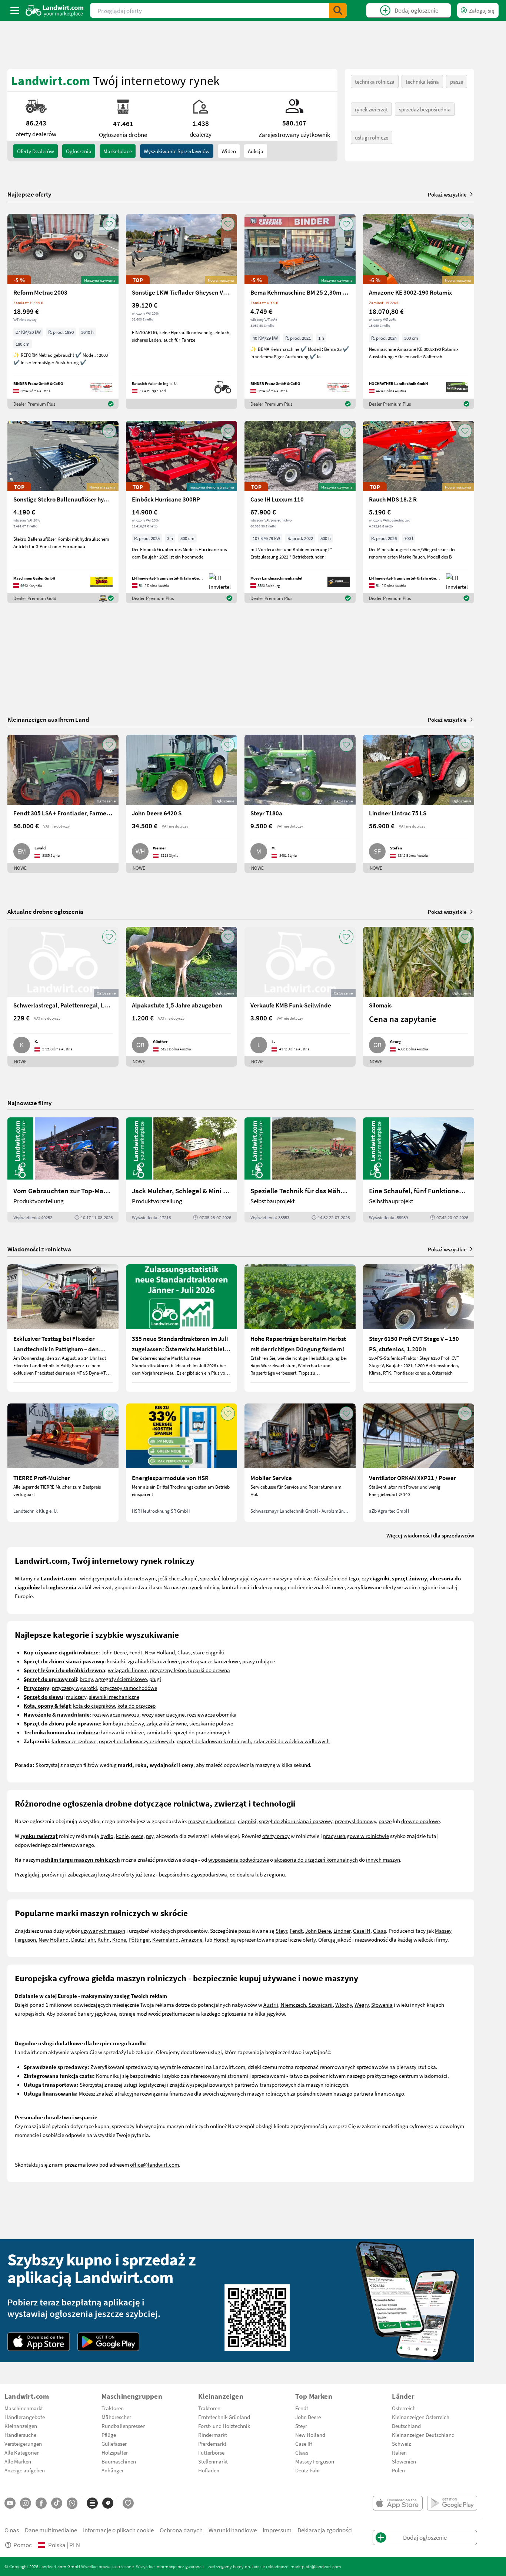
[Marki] (108, 2503)
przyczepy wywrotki (74, 1688)
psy (150, 1836)
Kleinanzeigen (21, 2426)
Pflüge (109, 2435)
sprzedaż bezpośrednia (425, 109)
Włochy (344, 2005)
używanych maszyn (103, 1931)
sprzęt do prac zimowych (202, 1732)
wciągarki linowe (128, 1670)
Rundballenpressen (124, 2426)
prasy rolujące (259, 1661)
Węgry (362, 2005)
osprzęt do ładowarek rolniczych (214, 1741)
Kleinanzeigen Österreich (421, 2417)
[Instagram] (26, 2503)
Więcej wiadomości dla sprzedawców (430, 1535)
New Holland (160, 1652)
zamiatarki (159, 1732)
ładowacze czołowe (74, 1741)
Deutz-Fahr (308, 2470)
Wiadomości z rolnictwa (39, 1249)
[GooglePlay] (109, 2342)
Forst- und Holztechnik (224, 2426)
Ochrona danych (181, 2530)
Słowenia (382, 2005)
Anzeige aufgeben (25, 2470)
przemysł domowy (355, 1821)
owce (137, 1836)
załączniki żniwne (167, 1723)
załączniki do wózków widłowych (292, 1741)
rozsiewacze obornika (212, 1714)
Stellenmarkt (213, 2461)
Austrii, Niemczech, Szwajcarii (298, 2005)
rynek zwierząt (371, 109)
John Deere (114, 1652)
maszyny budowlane (212, 1821)
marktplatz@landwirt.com (316, 2566)
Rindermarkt (213, 2435)
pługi (155, 1679)
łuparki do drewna (209, 1670)
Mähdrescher (116, 2417)
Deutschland (406, 2426)
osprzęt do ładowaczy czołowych (137, 1741)
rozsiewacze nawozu (116, 1714)
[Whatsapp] (72, 2503)
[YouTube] (10, 2503)
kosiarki (116, 1661)
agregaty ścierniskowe (121, 1679)
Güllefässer (114, 2443)
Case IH (362, 1931)
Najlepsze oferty (29, 194)
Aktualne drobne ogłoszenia (45, 911)
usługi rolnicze (372, 137)
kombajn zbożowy (123, 1723)
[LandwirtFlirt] (128, 2503)
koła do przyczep (137, 1705)
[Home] (55, 10)
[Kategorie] (92, 2503)
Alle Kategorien (22, 2452)
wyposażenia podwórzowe (239, 1859)
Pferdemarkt (212, 2443)
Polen (398, 2470)
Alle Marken (18, 2461)
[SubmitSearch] (338, 10)
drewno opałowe (420, 1821)
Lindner (342, 1931)
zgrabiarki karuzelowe (153, 1661)
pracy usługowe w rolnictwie (356, 1836)
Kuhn (104, 1939)
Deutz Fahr (83, 1939)
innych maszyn (383, 1859)
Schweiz (401, 2443)
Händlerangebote (25, 2417)
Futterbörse (211, 2452)
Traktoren (113, 2408)
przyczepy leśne (168, 1670)
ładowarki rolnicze (122, 1732)
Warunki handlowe (233, 2530)
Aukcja (256, 151)
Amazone (192, 1939)
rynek (196, 1587)
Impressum (277, 2530)
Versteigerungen (23, 2443)
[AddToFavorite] (109, 224)
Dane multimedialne (51, 2530)
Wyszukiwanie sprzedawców (177, 151)
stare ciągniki (209, 1652)
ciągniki (247, 1821)
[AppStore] (39, 2342)
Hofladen (209, 2470)
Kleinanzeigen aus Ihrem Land (48, 719)
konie (122, 1836)
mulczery (76, 1697)
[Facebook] (41, 2503)
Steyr (281, 1931)
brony (86, 1679)
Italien (399, 2452)
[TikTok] (57, 2503)
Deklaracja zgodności (325, 2530)
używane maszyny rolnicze (281, 1578)
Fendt (136, 1652)
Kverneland (165, 1939)
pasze (457, 81)
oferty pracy (276, 1836)
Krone (119, 1939)
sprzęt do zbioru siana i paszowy (296, 1821)
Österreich (404, 2408)
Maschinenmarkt (24, 2408)
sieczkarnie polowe (211, 1723)
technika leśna (422, 81)
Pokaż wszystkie (447, 194)
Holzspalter (115, 2452)
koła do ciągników (94, 1705)
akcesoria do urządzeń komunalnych (316, 1859)
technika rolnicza (375, 81)
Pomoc (23, 2545)
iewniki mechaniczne (115, 1697)
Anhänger (113, 2470)
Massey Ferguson (315, 2461)
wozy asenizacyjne (163, 1714)
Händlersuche (20, 2435)
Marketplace (118, 151)
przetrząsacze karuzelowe (210, 1661)
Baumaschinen (119, 2461)
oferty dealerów (36, 151)
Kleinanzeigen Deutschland (423, 2435)
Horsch (222, 1939)
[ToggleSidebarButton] (15, 10)
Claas (184, 1652)
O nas (12, 2530)
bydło (107, 1836)
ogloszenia (79, 151)
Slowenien (404, 2461)
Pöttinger (139, 1939)
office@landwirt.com (154, 2164)
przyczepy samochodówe (128, 1688)
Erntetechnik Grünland (224, 2417)
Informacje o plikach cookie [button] (118, 2530)
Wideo (229, 151)
